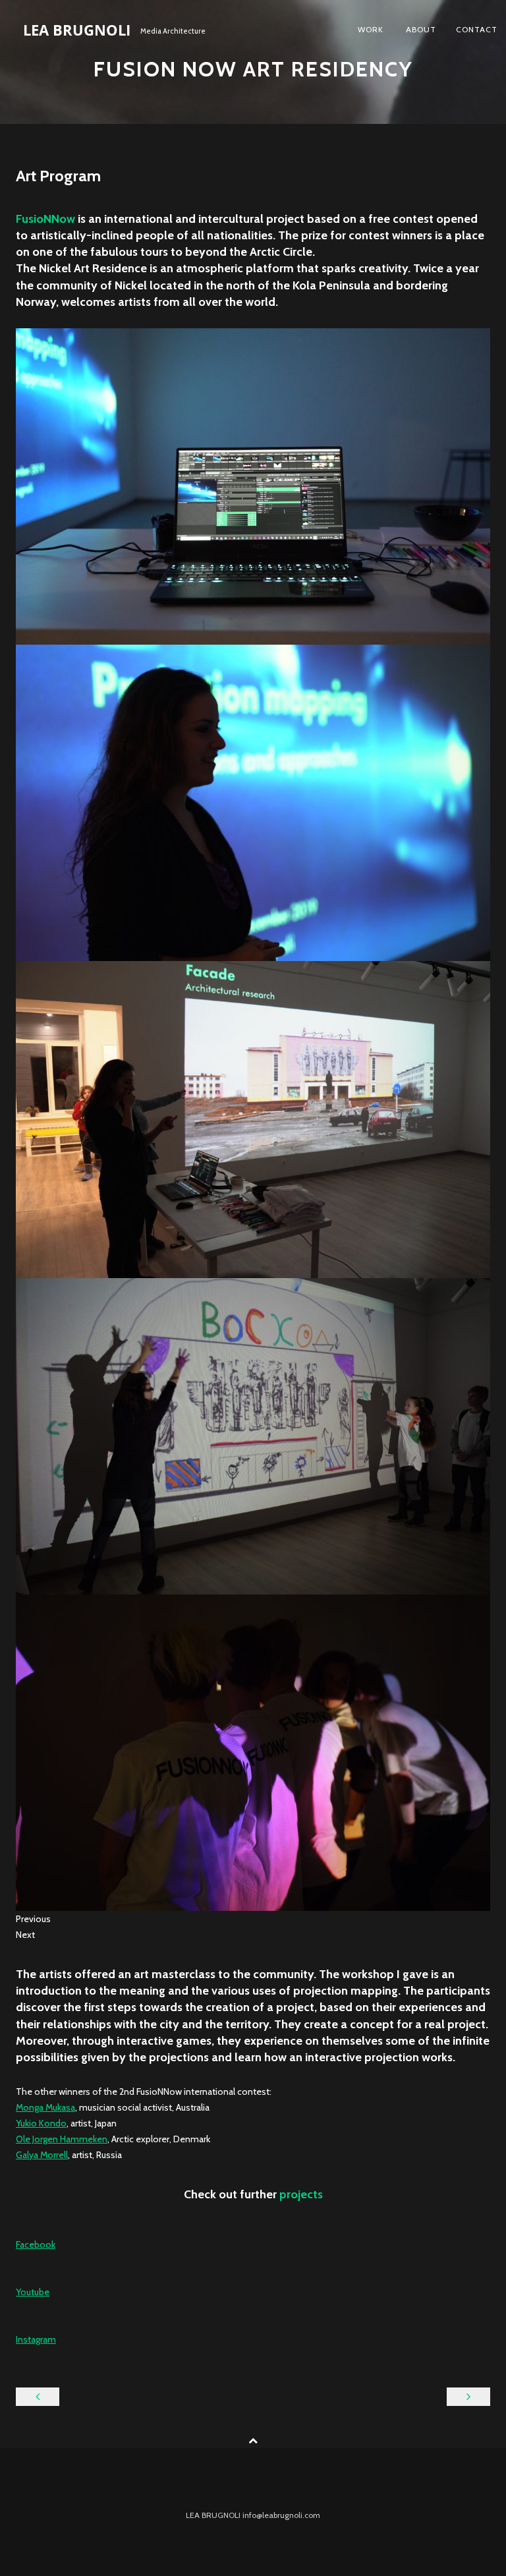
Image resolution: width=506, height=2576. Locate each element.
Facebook (36, 2244)
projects (301, 2194)
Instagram (36, 2339)
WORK (371, 29)
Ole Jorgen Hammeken (62, 2139)
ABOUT (420, 29)
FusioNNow (45, 219)
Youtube (33, 2292)
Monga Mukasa (45, 2107)
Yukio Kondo (41, 2123)
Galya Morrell (42, 2155)
